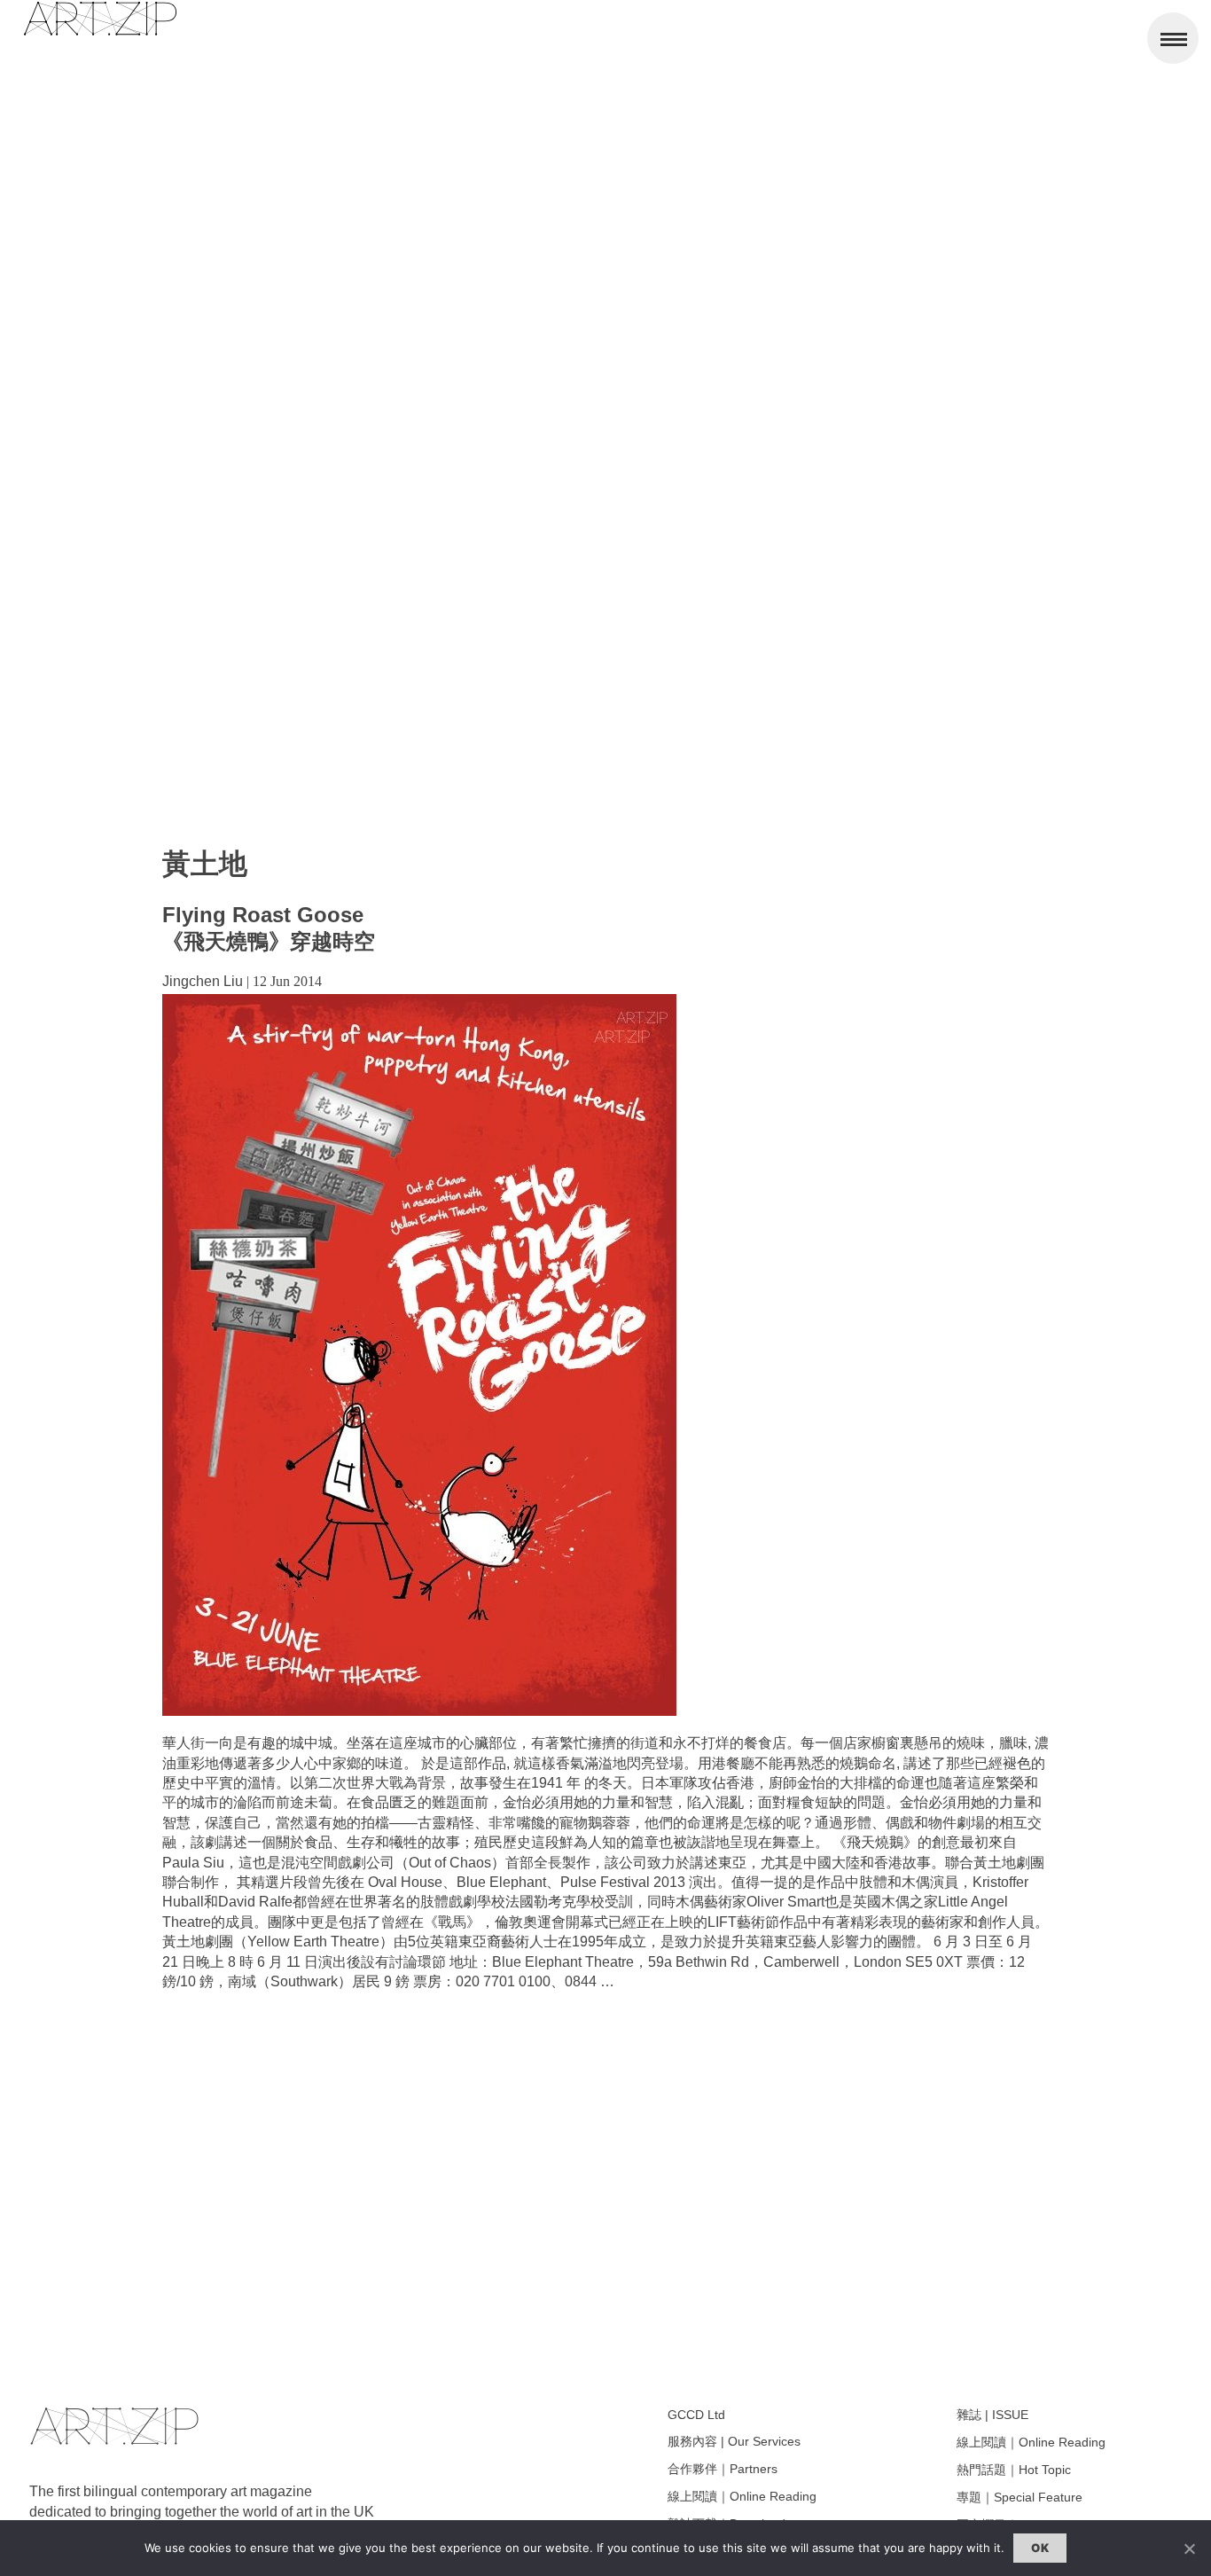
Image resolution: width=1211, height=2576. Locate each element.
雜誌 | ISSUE (992, 2415)
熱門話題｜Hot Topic (1014, 2470)
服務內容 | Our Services (734, 2441)
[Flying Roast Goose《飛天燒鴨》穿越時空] (419, 1711)
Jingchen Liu (203, 981)
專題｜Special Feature (1020, 2497)
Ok (1040, 2548)
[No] (1189, 2549)
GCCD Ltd (696, 2415)
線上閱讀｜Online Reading (742, 2496)
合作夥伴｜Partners (723, 2469)
